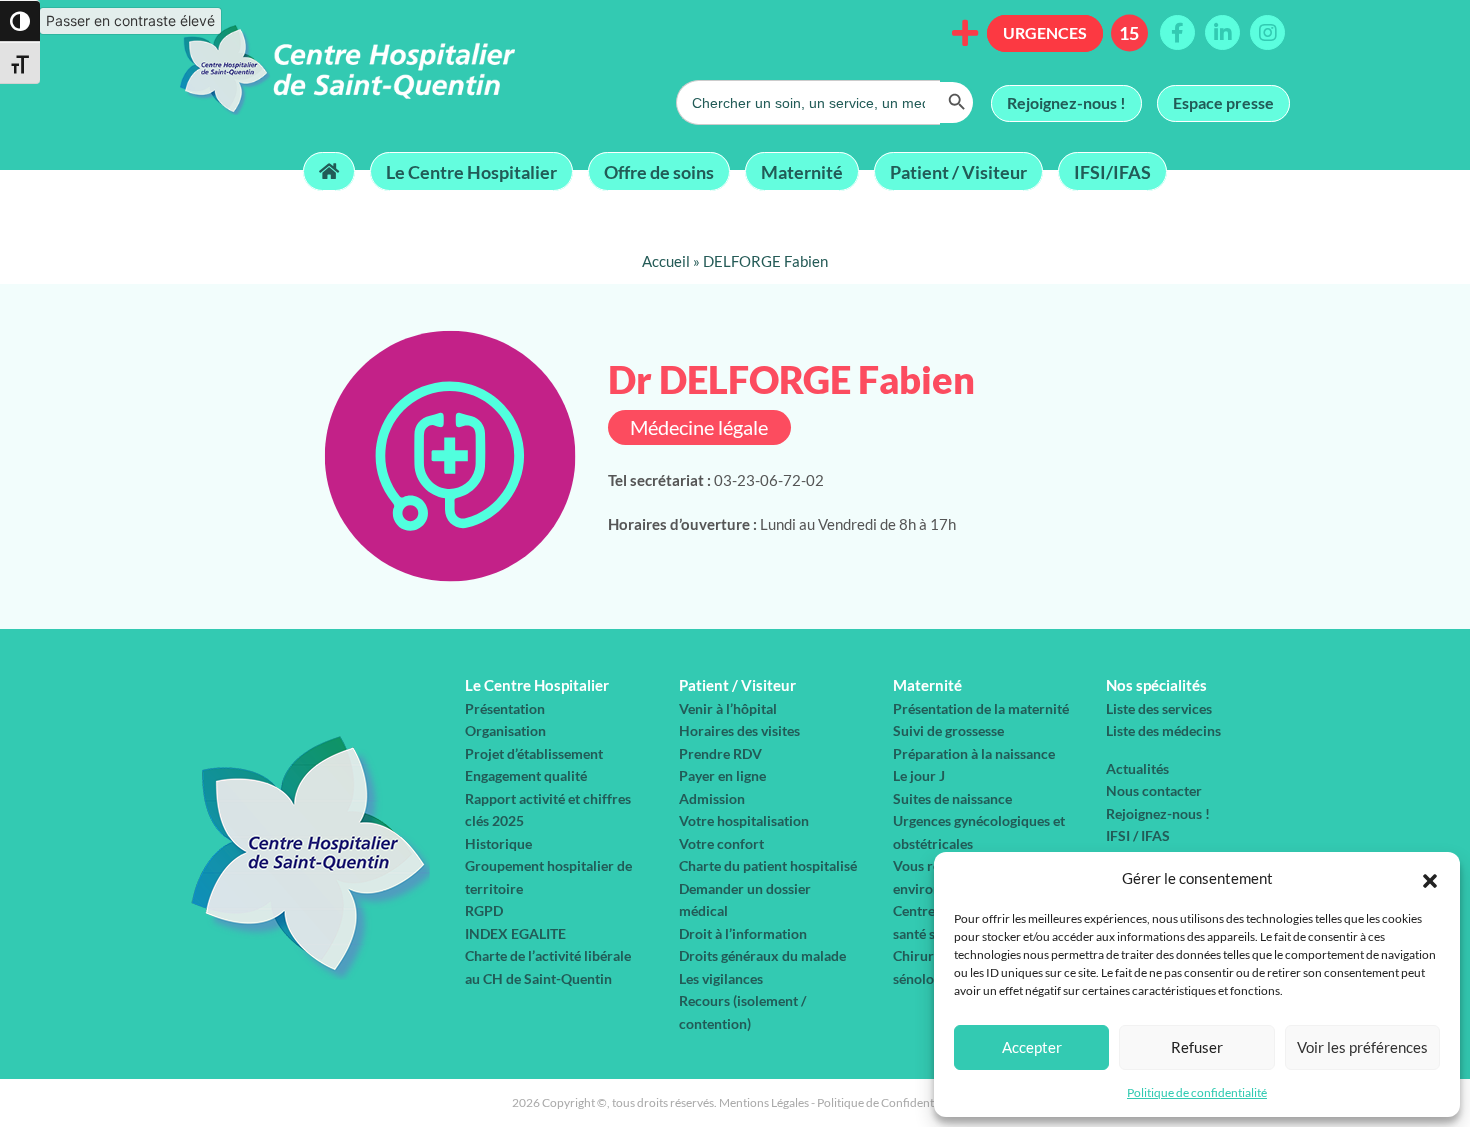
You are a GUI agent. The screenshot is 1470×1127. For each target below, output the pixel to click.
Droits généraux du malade (762, 955)
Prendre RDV (720, 753)
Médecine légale (699, 427)
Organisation (505, 730)
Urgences (1045, 32)
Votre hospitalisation (744, 820)
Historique (498, 843)
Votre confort (721, 843)
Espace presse (1223, 102)
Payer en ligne (722, 775)
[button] (1430, 878)
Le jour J (919, 775)
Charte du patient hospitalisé (768, 865)
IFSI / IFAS (1138, 835)
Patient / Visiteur (958, 171)
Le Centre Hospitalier (471, 171)
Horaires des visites (739, 730)
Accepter (1032, 1047)
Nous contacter (1154, 790)
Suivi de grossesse (948, 730)
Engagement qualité (526, 775)
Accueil (666, 261)
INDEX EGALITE (515, 933)
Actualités (1137, 768)
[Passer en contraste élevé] (20, 21)
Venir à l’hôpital (728, 708)
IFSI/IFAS (1112, 171)
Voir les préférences (1362, 1047)
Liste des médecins (1163, 730)
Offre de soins (659, 171)
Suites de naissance (952, 798)
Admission (712, 798)
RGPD (484, 910)
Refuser (1197, 1047)
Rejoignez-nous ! (1066, 102)
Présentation (505, 708)
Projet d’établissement (534, 753)
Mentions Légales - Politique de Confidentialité (839, 1102)
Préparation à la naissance (974, 753)
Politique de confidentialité (1197, 1092)
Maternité (802, 171)
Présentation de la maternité (981, 708)
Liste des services (1159, 708)
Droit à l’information (743, 933)
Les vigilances (721, 978)
